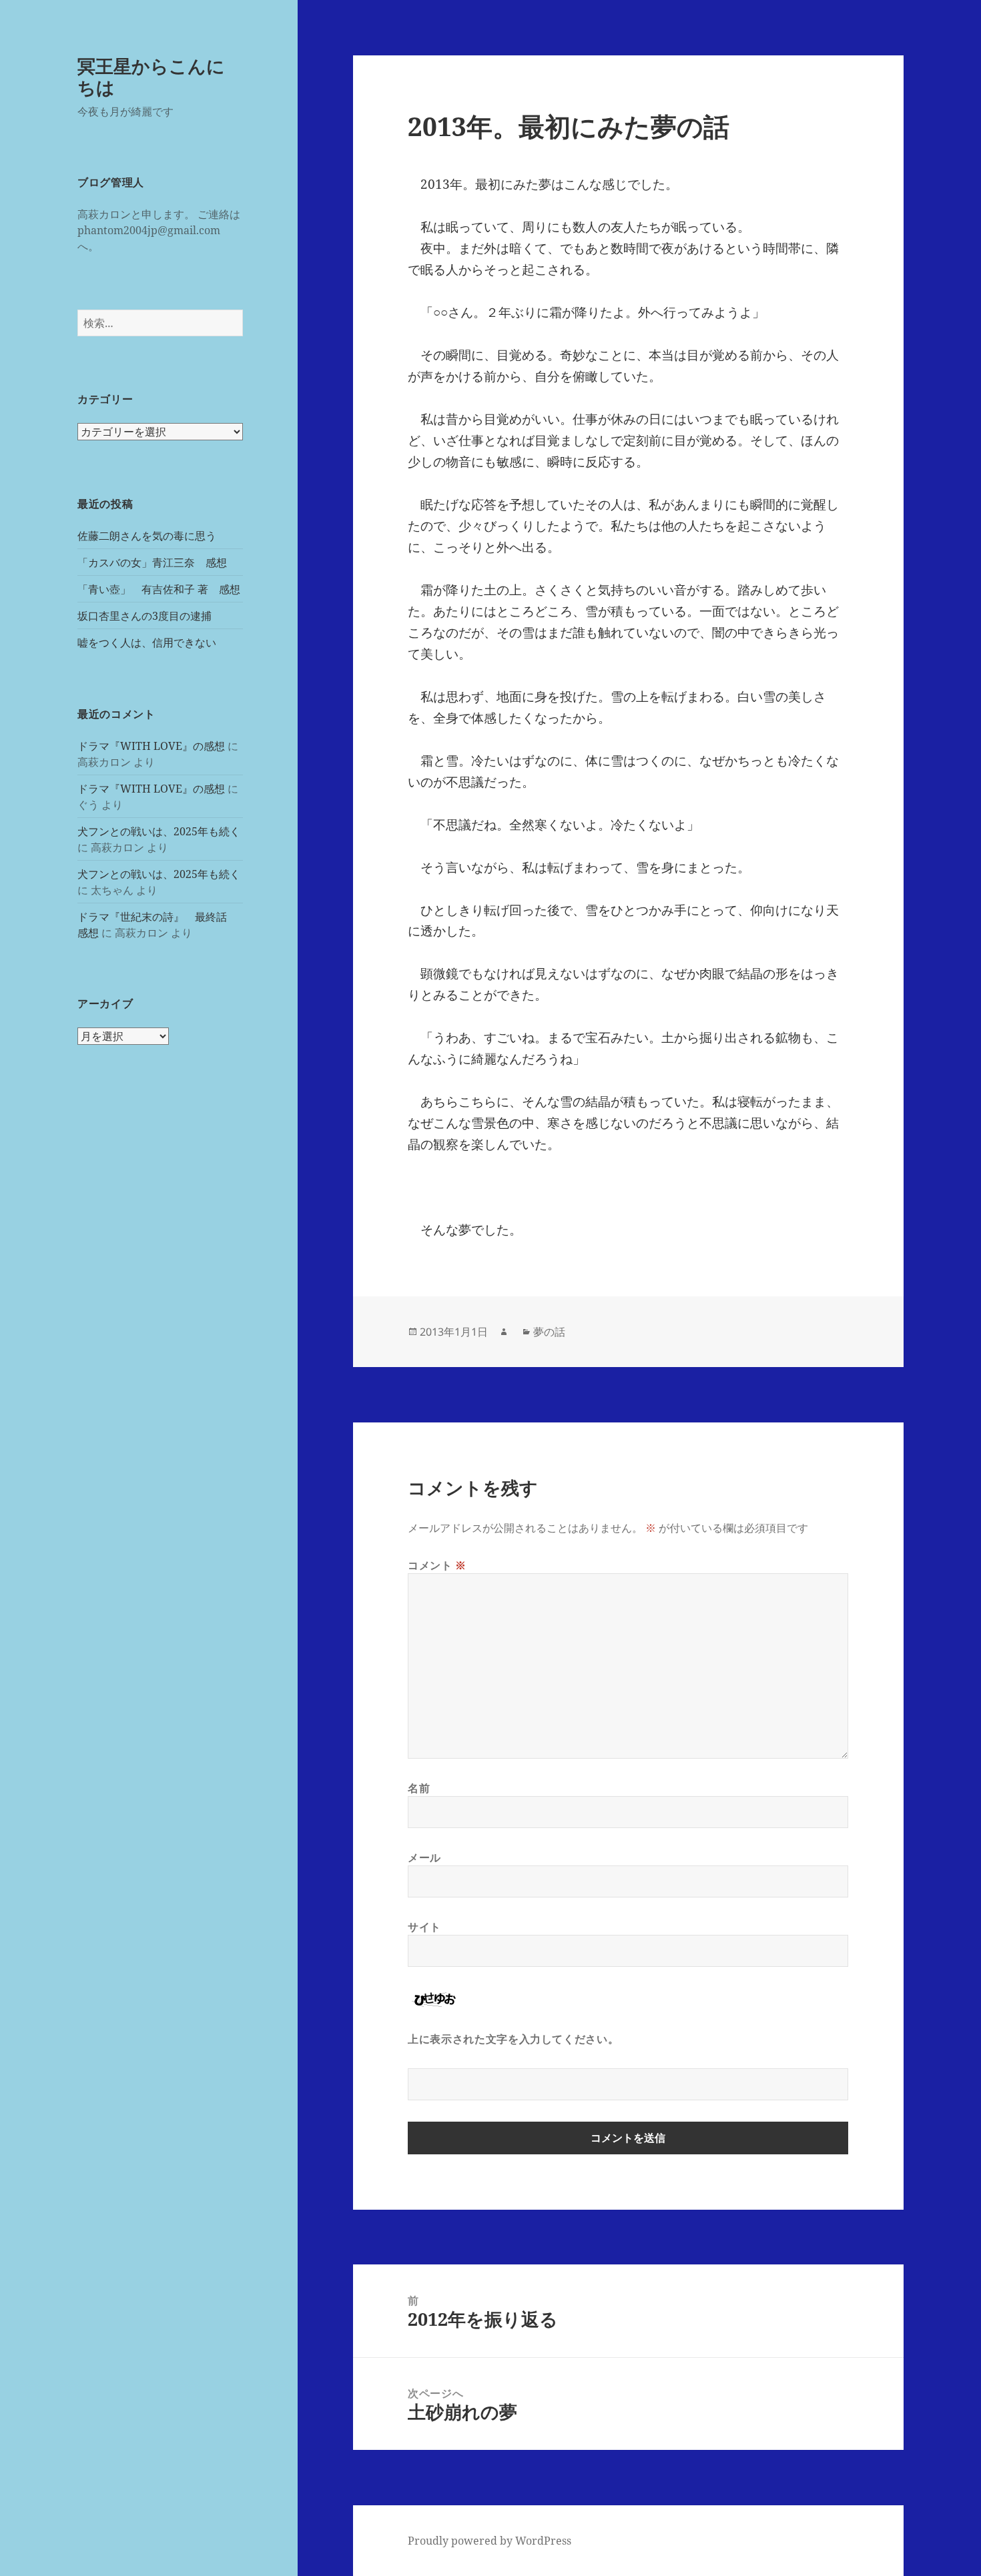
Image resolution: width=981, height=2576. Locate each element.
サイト (424, 1927)
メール (424, 1857)
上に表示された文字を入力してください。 (513, 2039)
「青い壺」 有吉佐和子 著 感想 (159, 589)
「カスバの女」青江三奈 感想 (152, 562)
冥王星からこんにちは (151, 76)
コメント (437, 1565)
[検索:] (160, 323)
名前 (419, 1788)
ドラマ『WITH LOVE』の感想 (151, 746)
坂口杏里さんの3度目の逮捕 (144, 616)
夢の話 (549, 1332)
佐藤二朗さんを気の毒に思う (147, 536)
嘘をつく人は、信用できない (147, 642)
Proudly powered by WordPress (489, 2541)
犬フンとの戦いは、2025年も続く (159, 831)
